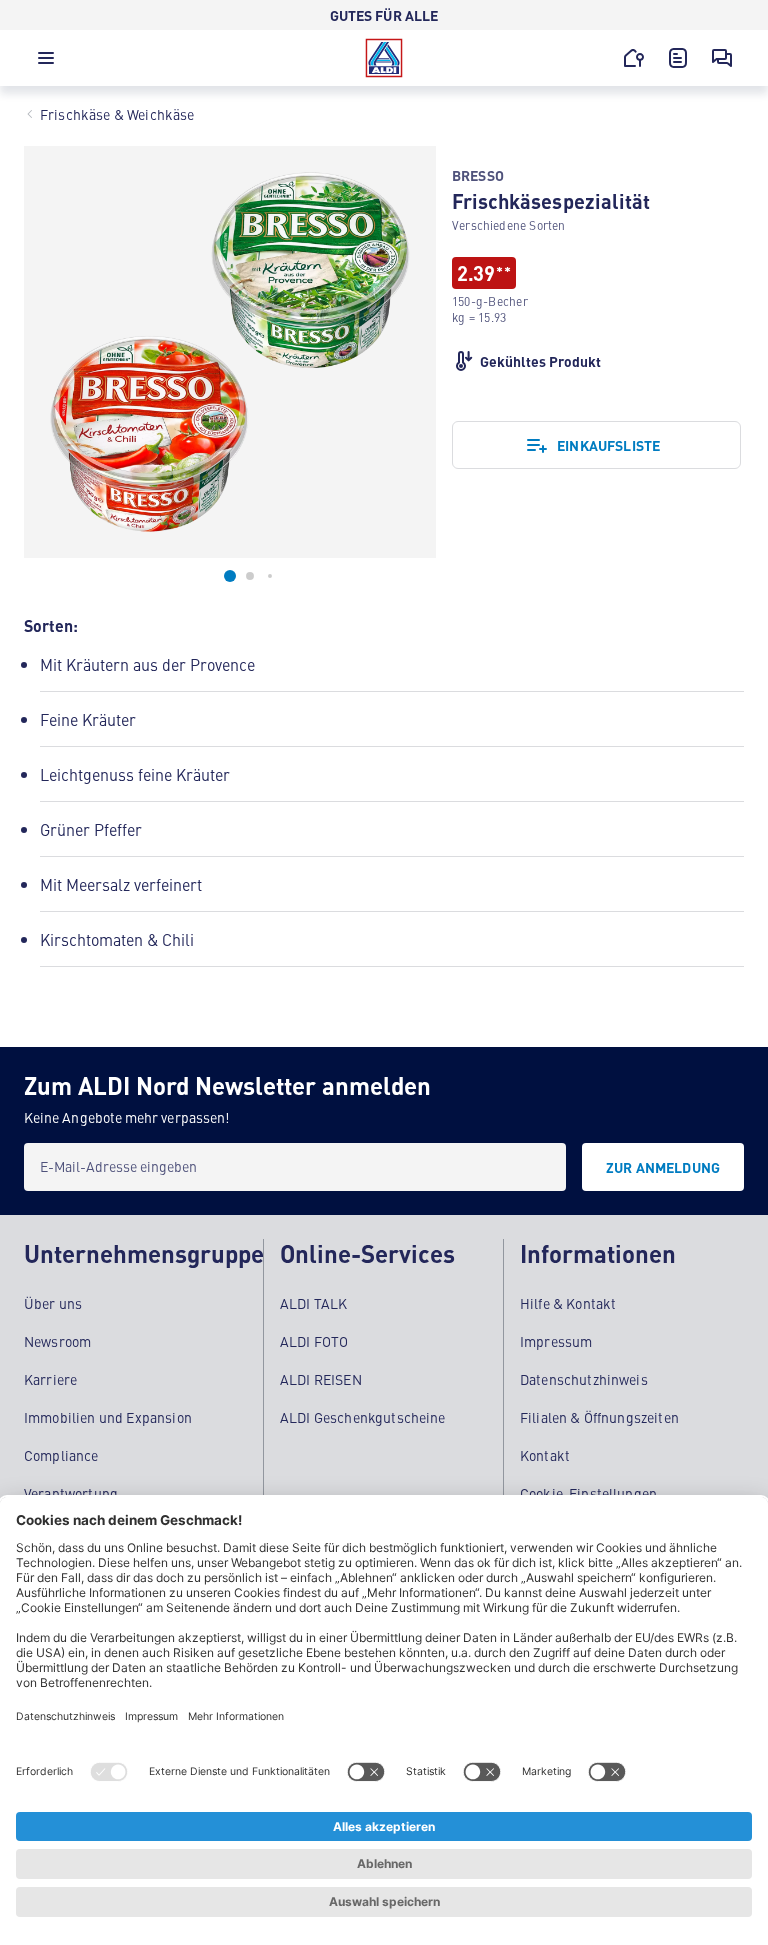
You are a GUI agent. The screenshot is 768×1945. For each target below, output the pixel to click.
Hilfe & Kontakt (568, 1303)
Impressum (556, 1341)
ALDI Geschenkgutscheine (363, 1417)
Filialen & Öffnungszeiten (599, 1417)
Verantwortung (71, 1493)
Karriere (50, 1379)
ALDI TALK (313, 1303)
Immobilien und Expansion (108, 1417)
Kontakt (545, 1455)
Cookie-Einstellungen (588, 1493)
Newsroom (57, 1341)
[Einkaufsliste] (678, 58)
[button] (46, 63)
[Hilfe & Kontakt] (722, 58)
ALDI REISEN (321, 1379)
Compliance (61, 1455)
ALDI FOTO (314, 1341)
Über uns (53, 1303)
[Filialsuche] (634, 58)
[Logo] (384, 58)
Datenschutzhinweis (584, 1379)
